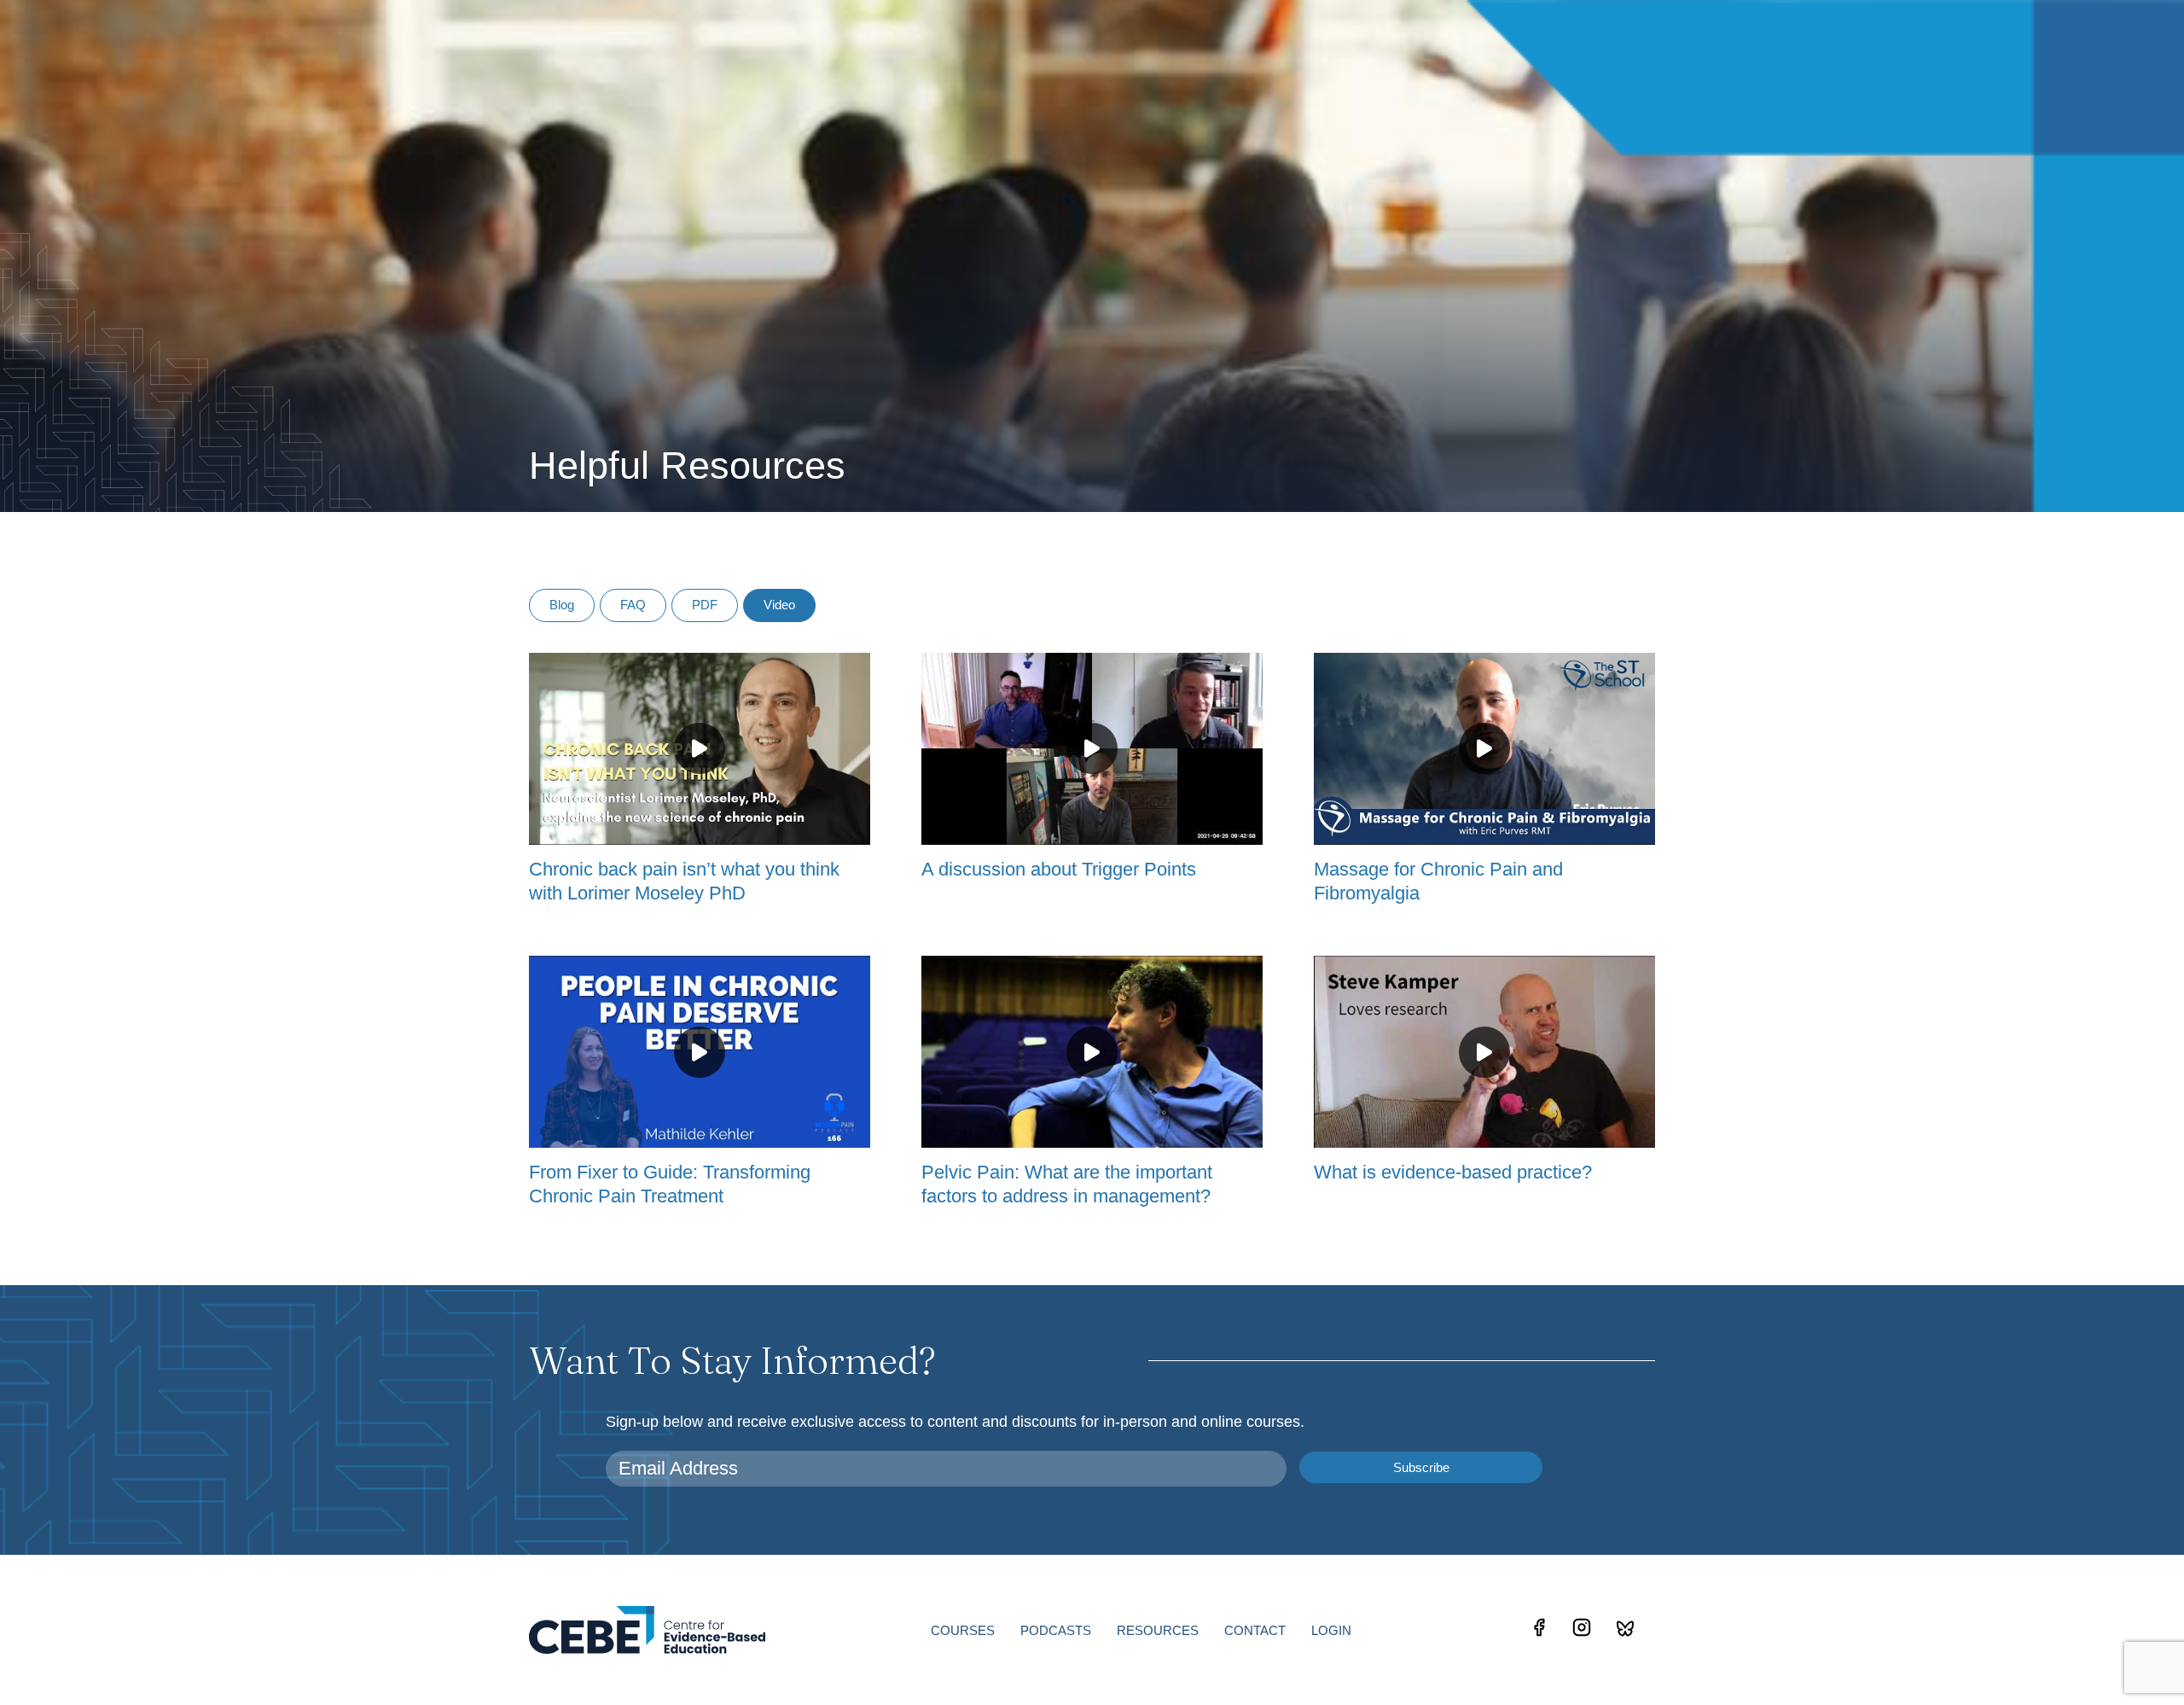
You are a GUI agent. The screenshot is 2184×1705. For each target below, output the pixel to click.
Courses (963, 1630)
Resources (1158, 1630)
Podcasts (1056, 1630)
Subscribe (1421, 1467)
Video (779, 605)
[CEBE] (647, 1629)
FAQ (633, 605)
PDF (705, 605)
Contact (1255, 1630)
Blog (562, 605)
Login (1331, 1630)
